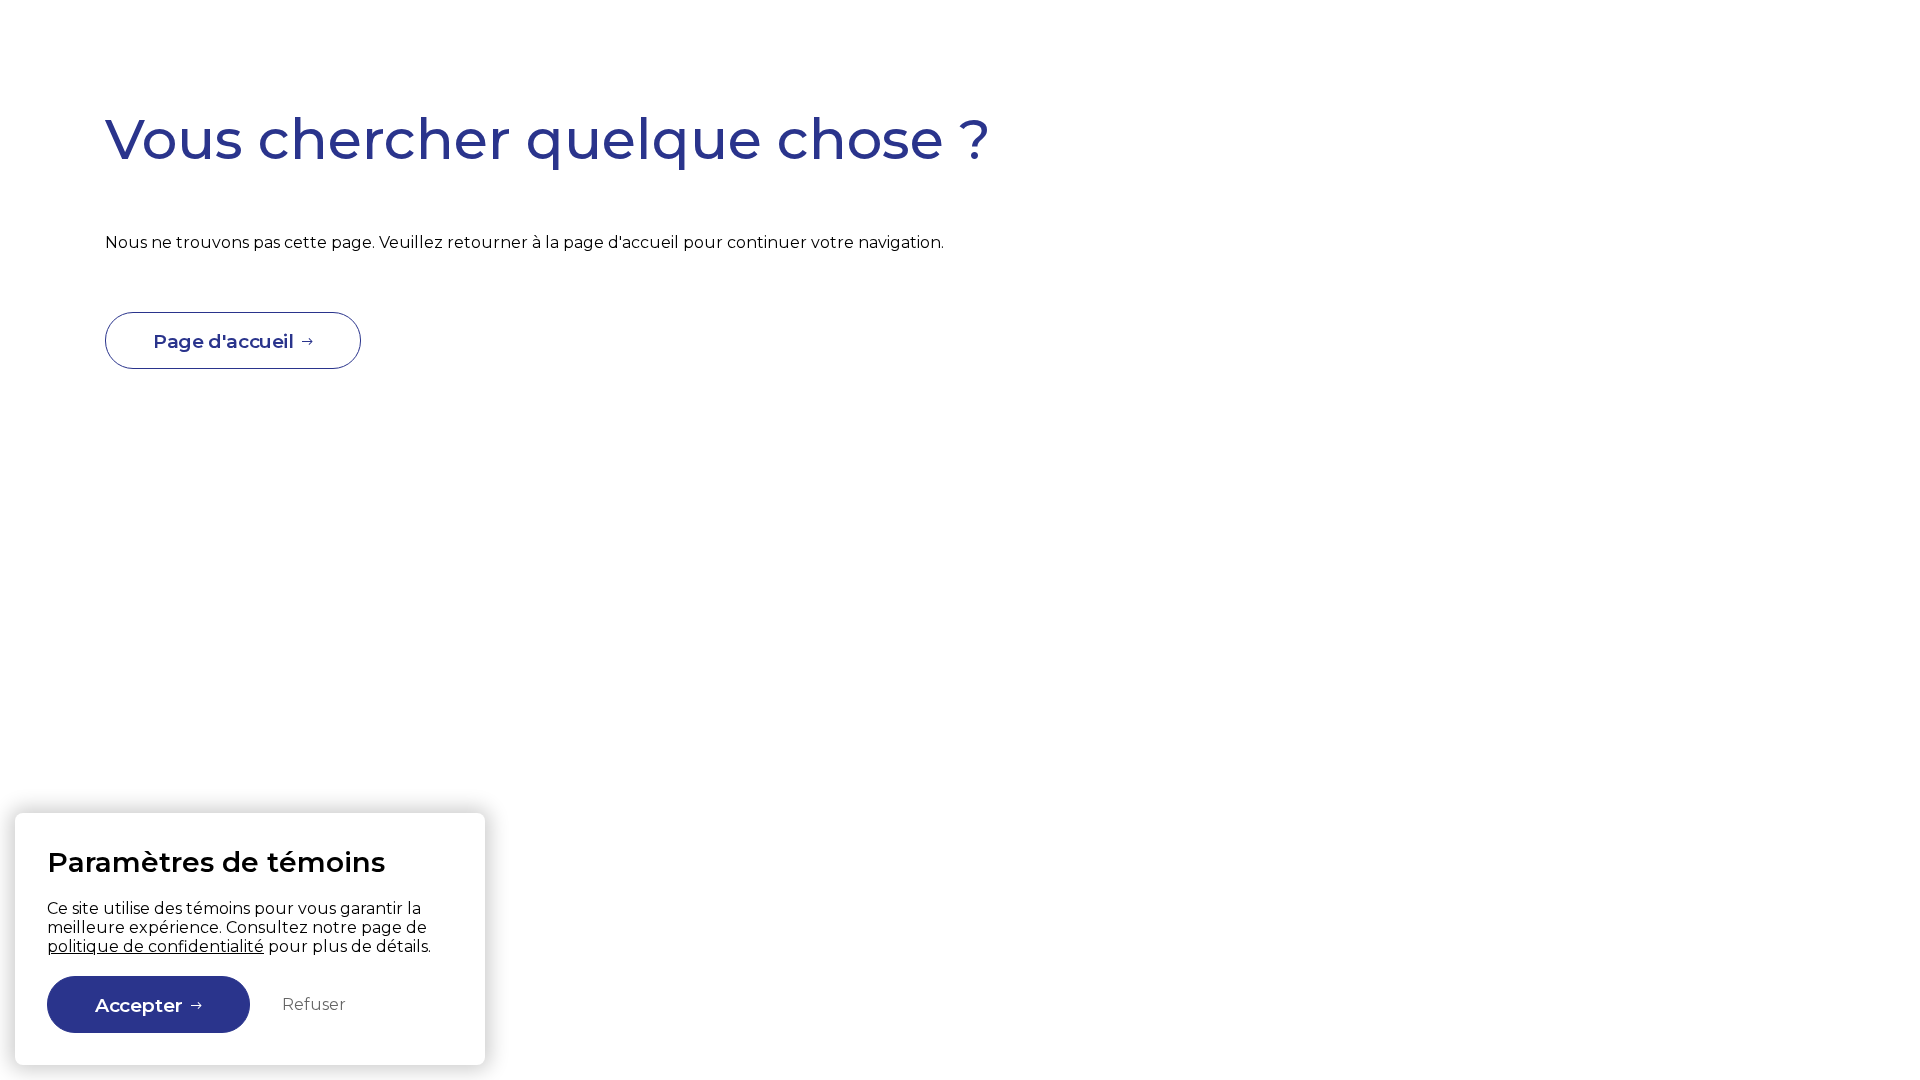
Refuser (314, 1004)
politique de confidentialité (155, 946)
